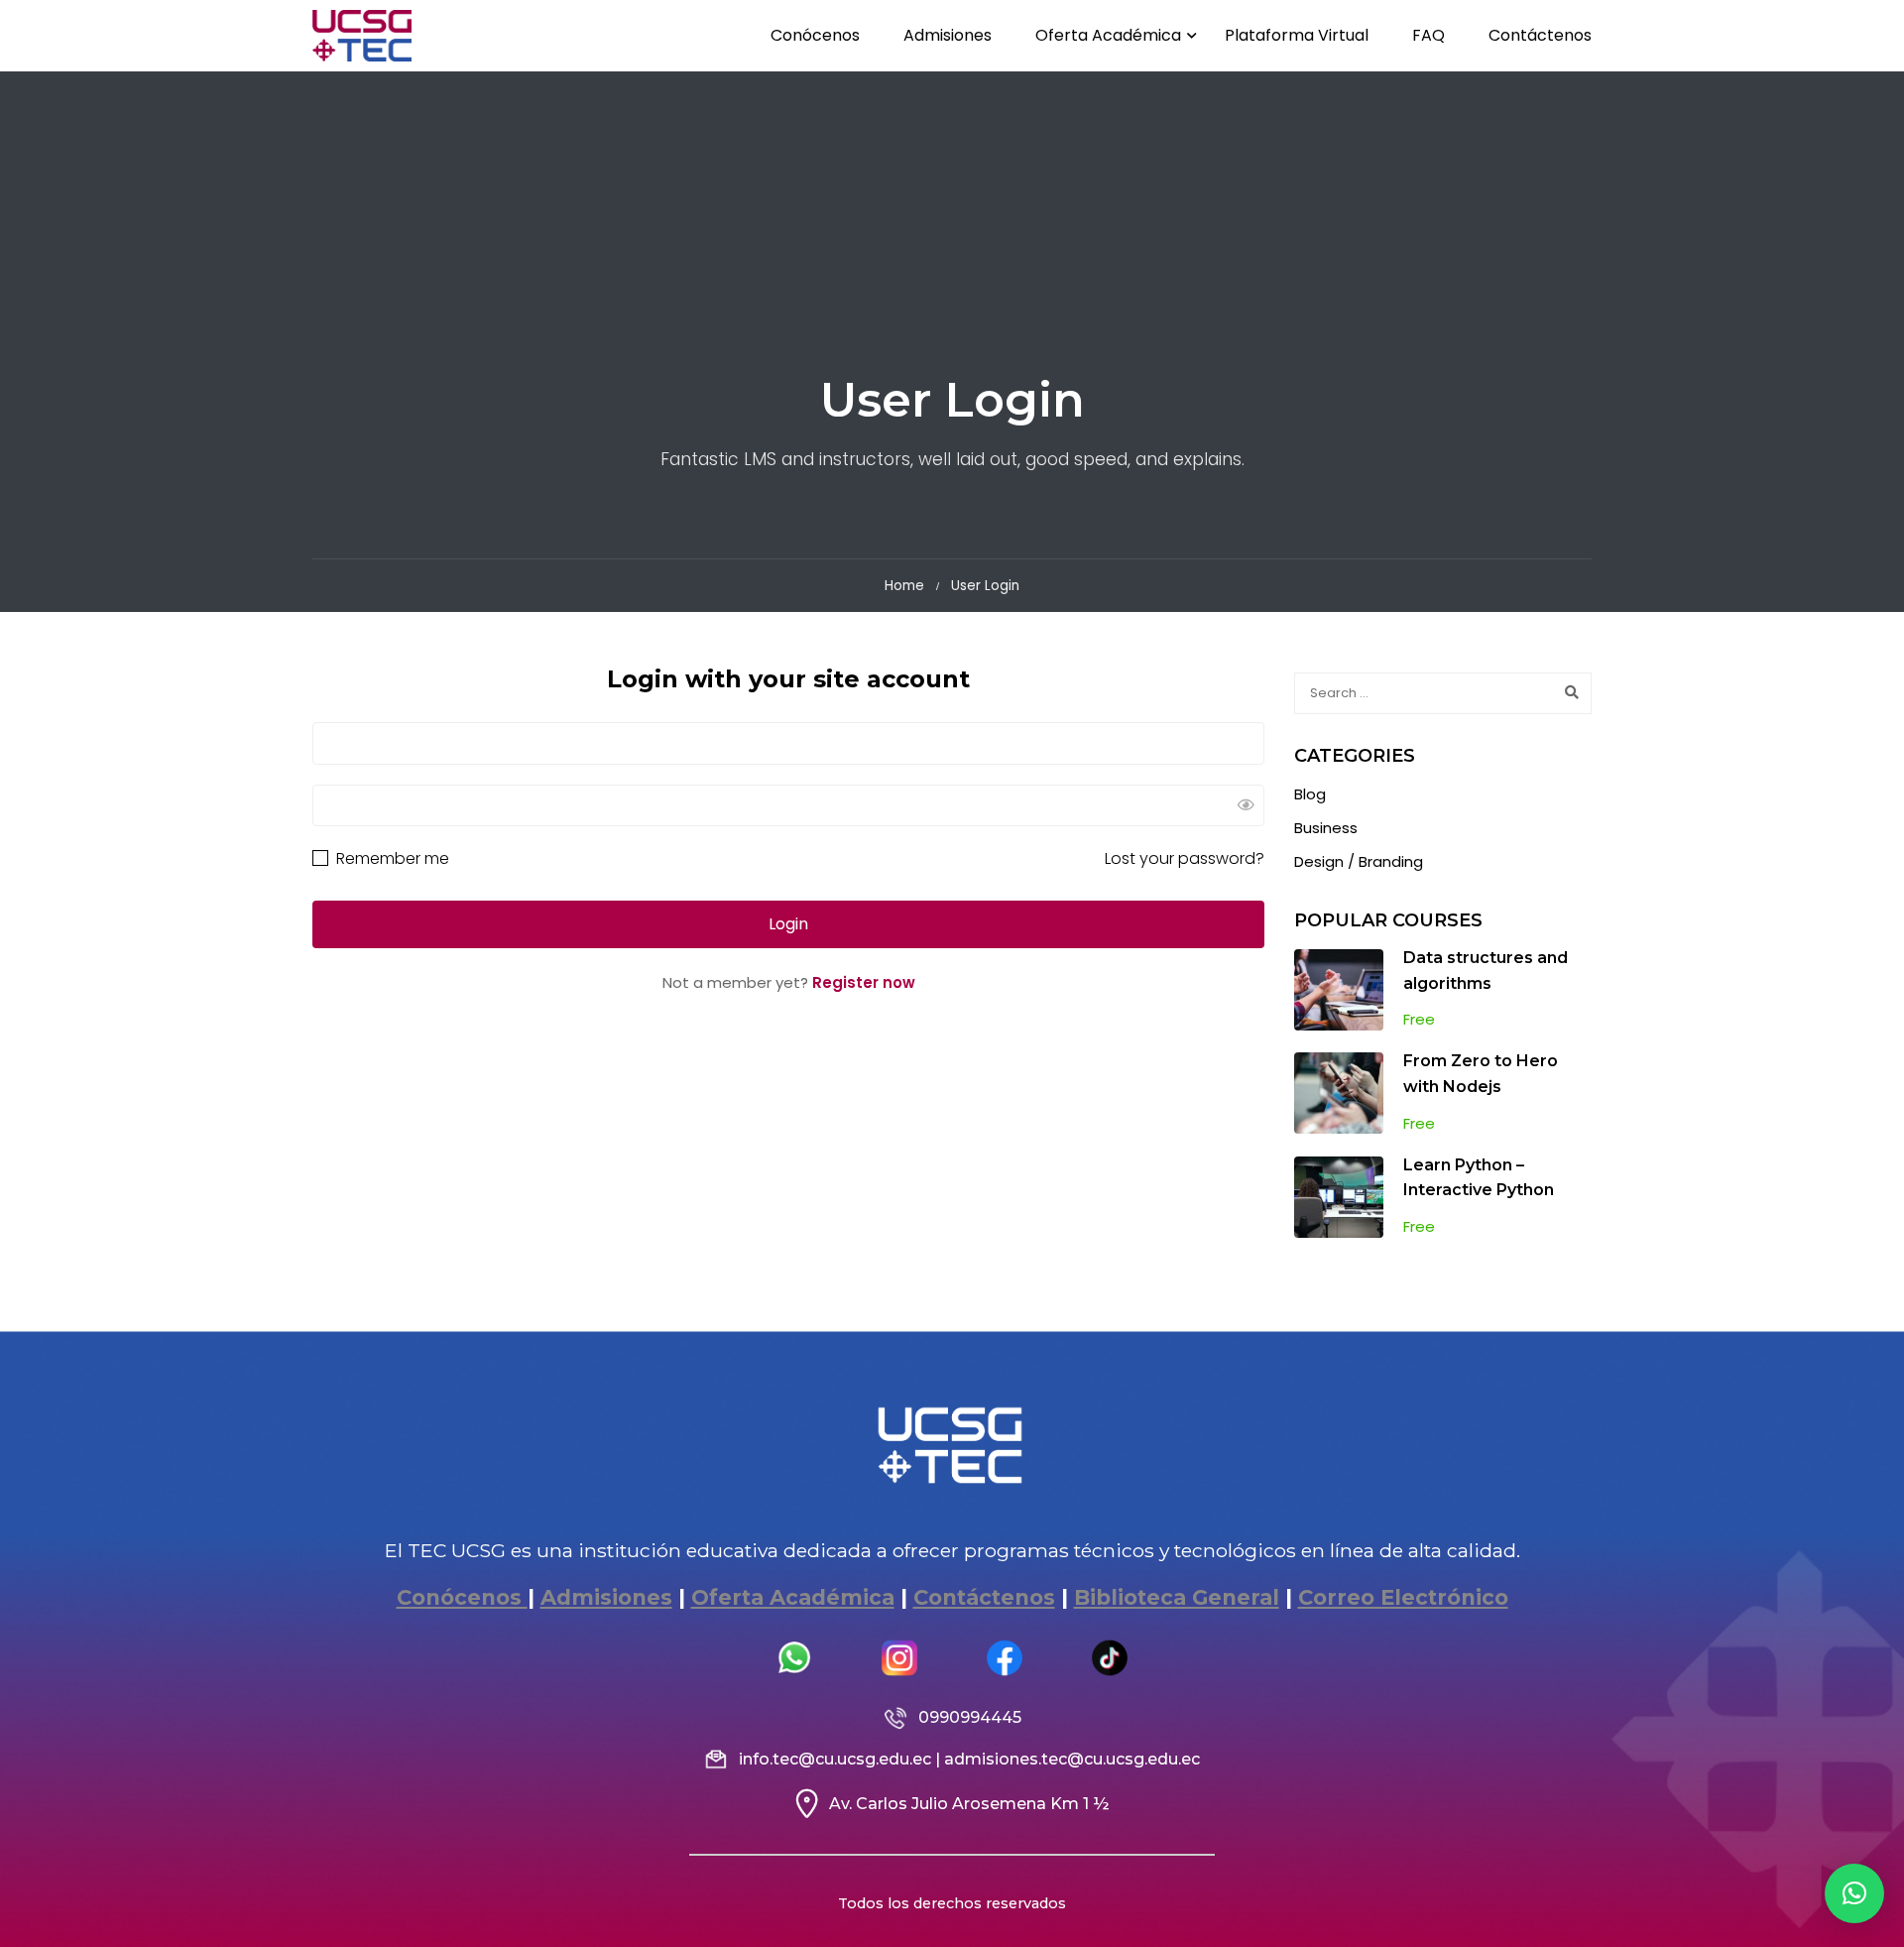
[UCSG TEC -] (362, 36)
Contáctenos (1540, 35)
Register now (864, 982)
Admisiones (948, 35)
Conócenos (815, 35)
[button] (1854, 1893)
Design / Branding (1359, 861)
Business (1326, 828)
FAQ (1428, 35)
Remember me (391, 858)
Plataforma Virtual (1297, 35)
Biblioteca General (1177, 1597)
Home (904, 586)
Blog (1310, 794)
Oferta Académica (1108, 35)
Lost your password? (1185, 858)
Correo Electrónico (1403, 1597)
